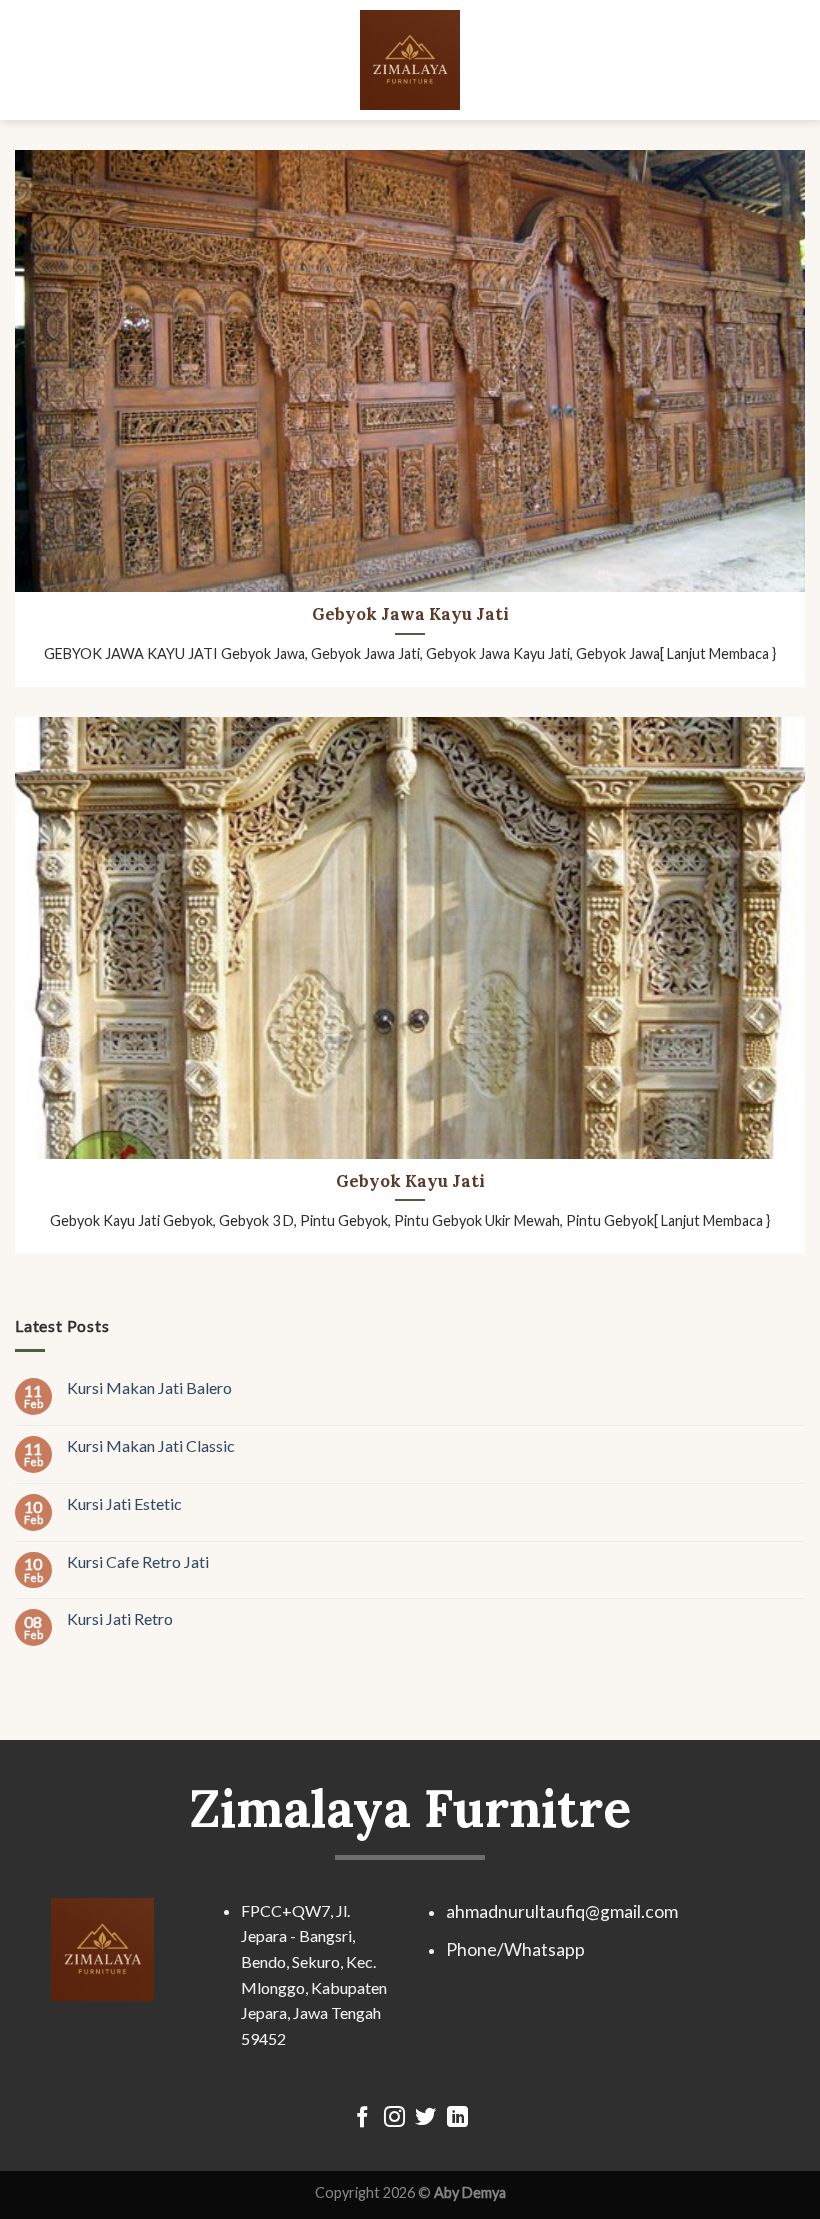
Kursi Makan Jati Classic (151, 1445)
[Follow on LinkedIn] (457, 2118)
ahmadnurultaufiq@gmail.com (562, 1911)
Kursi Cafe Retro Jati (138, 1561)
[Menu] (27, 59)
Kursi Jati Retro (120, 1619)
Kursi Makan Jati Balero (149, 1387)
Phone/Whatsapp (515, 1949)
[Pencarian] (797, 59)
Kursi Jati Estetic (124, 1503)
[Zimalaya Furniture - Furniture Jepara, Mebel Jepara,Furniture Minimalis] (410, 60)
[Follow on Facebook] (362, 2118)
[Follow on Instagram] (394, 2118)
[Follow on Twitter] (425, 2118)
